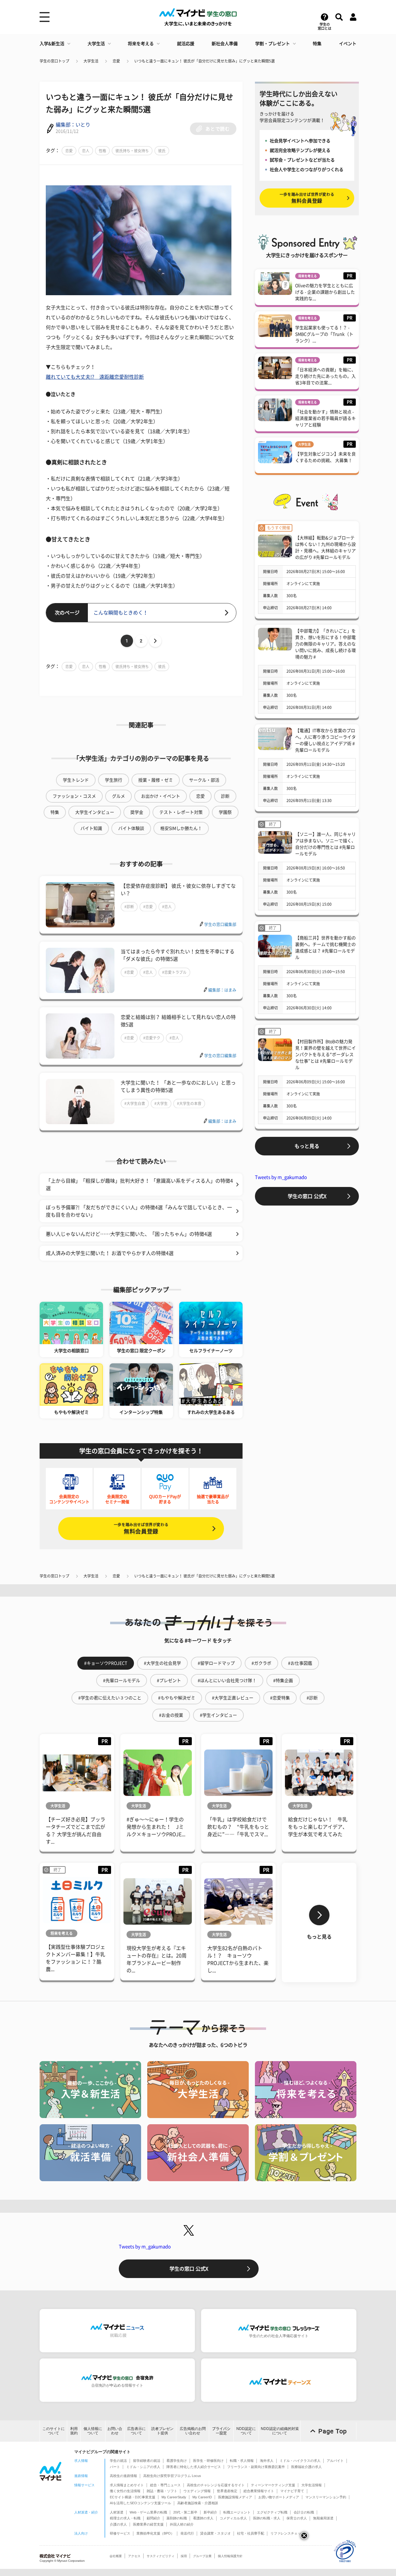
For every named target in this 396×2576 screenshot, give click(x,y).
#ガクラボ (261, 1663)
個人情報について (93, 2431)
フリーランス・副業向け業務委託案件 (256, 2467)
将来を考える (141, 44)
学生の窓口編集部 (220, 924)
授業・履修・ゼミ (156, 780)
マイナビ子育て (292, 2491)
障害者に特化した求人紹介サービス (194, 2467)
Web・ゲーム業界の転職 (148, 2512)
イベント (348, 44)
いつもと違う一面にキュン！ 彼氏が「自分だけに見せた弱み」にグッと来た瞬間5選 (204, 61)
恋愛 (116, 61)
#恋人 (167, 907)
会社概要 (116, 2556)
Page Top (333, 2431)
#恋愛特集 (280, 1698)
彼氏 (162, 151)
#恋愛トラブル (174, 972)
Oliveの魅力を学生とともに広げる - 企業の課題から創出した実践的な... (325, 292)
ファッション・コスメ (74, 796)
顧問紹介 (153, 2518)
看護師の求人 (203, 2518)
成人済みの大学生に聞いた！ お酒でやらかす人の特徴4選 (110, 1253)
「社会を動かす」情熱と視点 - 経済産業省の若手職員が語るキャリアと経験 (325, 418)
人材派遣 (117, 2512)
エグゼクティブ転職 (272, 2512)
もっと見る (307, 1146)
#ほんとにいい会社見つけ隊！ (227, 1681)
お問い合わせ (115, 2431)
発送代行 (187, 2533)
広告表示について (136, 2431)
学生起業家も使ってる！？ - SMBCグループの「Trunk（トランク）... (324, 334)
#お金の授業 (171, 1715)
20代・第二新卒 (185, 2512)
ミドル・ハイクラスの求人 (300, 2461)
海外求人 (267, 2461)
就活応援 (186, 44)
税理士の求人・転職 (125, 2518)
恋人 (86, 151)
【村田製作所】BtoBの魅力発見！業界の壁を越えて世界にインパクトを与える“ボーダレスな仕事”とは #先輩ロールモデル (325, 1055)
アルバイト (335, 2461)
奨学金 (137, 812)
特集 (317, 44)
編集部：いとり (73, 125)
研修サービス (120, 2533)
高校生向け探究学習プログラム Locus (172, 2476)
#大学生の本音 (189, 1103)
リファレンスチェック (287, 2533)
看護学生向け (177, 2461)
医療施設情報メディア (235, 2497)
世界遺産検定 (227, 2491)
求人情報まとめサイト (127, 2485)
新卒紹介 (210, 2512)
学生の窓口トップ (54, 61)
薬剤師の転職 (177, 2518)
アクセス (134, 2556)
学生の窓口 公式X (307, 1196)
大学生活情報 (312, 2485)
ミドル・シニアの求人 (143, 2467)
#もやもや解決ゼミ (177, 1698)
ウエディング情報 (197, 2491)
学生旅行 (114, 780)
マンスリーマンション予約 (326, 2497)
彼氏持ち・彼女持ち (132, 151)
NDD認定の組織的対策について (280, 2431)
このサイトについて (54, 2431)
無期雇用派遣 (323, 2518)
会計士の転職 (304, 2512)
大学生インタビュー (95, 812)
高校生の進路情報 (123, 2476)
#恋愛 (148, 907)
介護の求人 (118, 2524)
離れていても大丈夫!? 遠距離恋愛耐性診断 (95, 377)
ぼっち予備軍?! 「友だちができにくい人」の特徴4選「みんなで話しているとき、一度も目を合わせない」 (139, 1211)
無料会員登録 (141, 1528)
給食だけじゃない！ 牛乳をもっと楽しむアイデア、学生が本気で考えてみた (318, 1827)
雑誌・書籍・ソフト (162, 2491)
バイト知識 (91, 828)
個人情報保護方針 (230, 2556)
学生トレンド (76, 780)
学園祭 (225, 812)
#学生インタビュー (218, 1715)
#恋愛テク (152, 1038)
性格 (102, 151)
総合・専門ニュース (165, 2485)
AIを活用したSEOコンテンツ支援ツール (140, 2503)
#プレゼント (169, 1681)
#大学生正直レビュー (233, 1698)
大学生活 (96, 44)
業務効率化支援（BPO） (155, 2533)
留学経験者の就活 (147, 2461)
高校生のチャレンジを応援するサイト (216, 2485)
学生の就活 (118, 2461)
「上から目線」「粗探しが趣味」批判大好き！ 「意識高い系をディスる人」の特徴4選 (139, 1184)
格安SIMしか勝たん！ (181, 828)
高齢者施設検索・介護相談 (198, 2503)
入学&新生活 (52, 44)
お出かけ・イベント (161, 796)
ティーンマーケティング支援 (273, 2485)
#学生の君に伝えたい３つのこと (110, 1698)
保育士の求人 (297, 2518)
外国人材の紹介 (182, 2524)
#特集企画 (283, 1681)
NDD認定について (246, 2431)
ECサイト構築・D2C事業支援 (133, 2497)
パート (115, 2467)
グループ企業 (202, 2556)
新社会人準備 (225, 44)
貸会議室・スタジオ (215, 2533)
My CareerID (202, 2497)
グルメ (118, 796)
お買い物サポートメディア (279, 2497)
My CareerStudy (174, 2497)
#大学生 (161, 1103)
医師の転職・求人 (267, 2518)
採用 (184, 2556)
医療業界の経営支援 (148, 2524)
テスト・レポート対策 (181, 812)
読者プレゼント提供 (162, 2431)
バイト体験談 (131, 828)
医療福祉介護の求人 (306, 2467)
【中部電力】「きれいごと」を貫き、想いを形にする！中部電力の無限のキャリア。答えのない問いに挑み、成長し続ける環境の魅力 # (325, 644)
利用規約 (74, 2431)
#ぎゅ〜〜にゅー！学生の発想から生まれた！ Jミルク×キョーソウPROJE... (156, 1827)
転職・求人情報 (242, 2461)
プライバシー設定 (221, 2431)
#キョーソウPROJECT (106, 1663)
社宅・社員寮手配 (251, 2533)
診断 (225, 796)
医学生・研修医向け (208, 2461)
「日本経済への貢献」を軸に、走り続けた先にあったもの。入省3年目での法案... (325, 376)
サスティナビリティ (161, 2556)
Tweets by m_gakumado (281, 1177)
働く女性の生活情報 (125, 2491)
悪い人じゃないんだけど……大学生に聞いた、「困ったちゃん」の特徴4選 (129, 1234)
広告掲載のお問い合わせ (193, 2431)
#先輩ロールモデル (122, 1681)
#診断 (129, 907)
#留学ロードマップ (216, 1663)
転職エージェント (237, 2512)
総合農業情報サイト (259, 2491)
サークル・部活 (204, 780)
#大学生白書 (135, 1103)
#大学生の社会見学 (162, 1663)
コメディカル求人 (233, 2518)
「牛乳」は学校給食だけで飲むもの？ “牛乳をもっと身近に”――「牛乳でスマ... (238, 1827)
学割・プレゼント (273, 44)
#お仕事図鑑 (300, 1663)
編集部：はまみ (222, 990)
